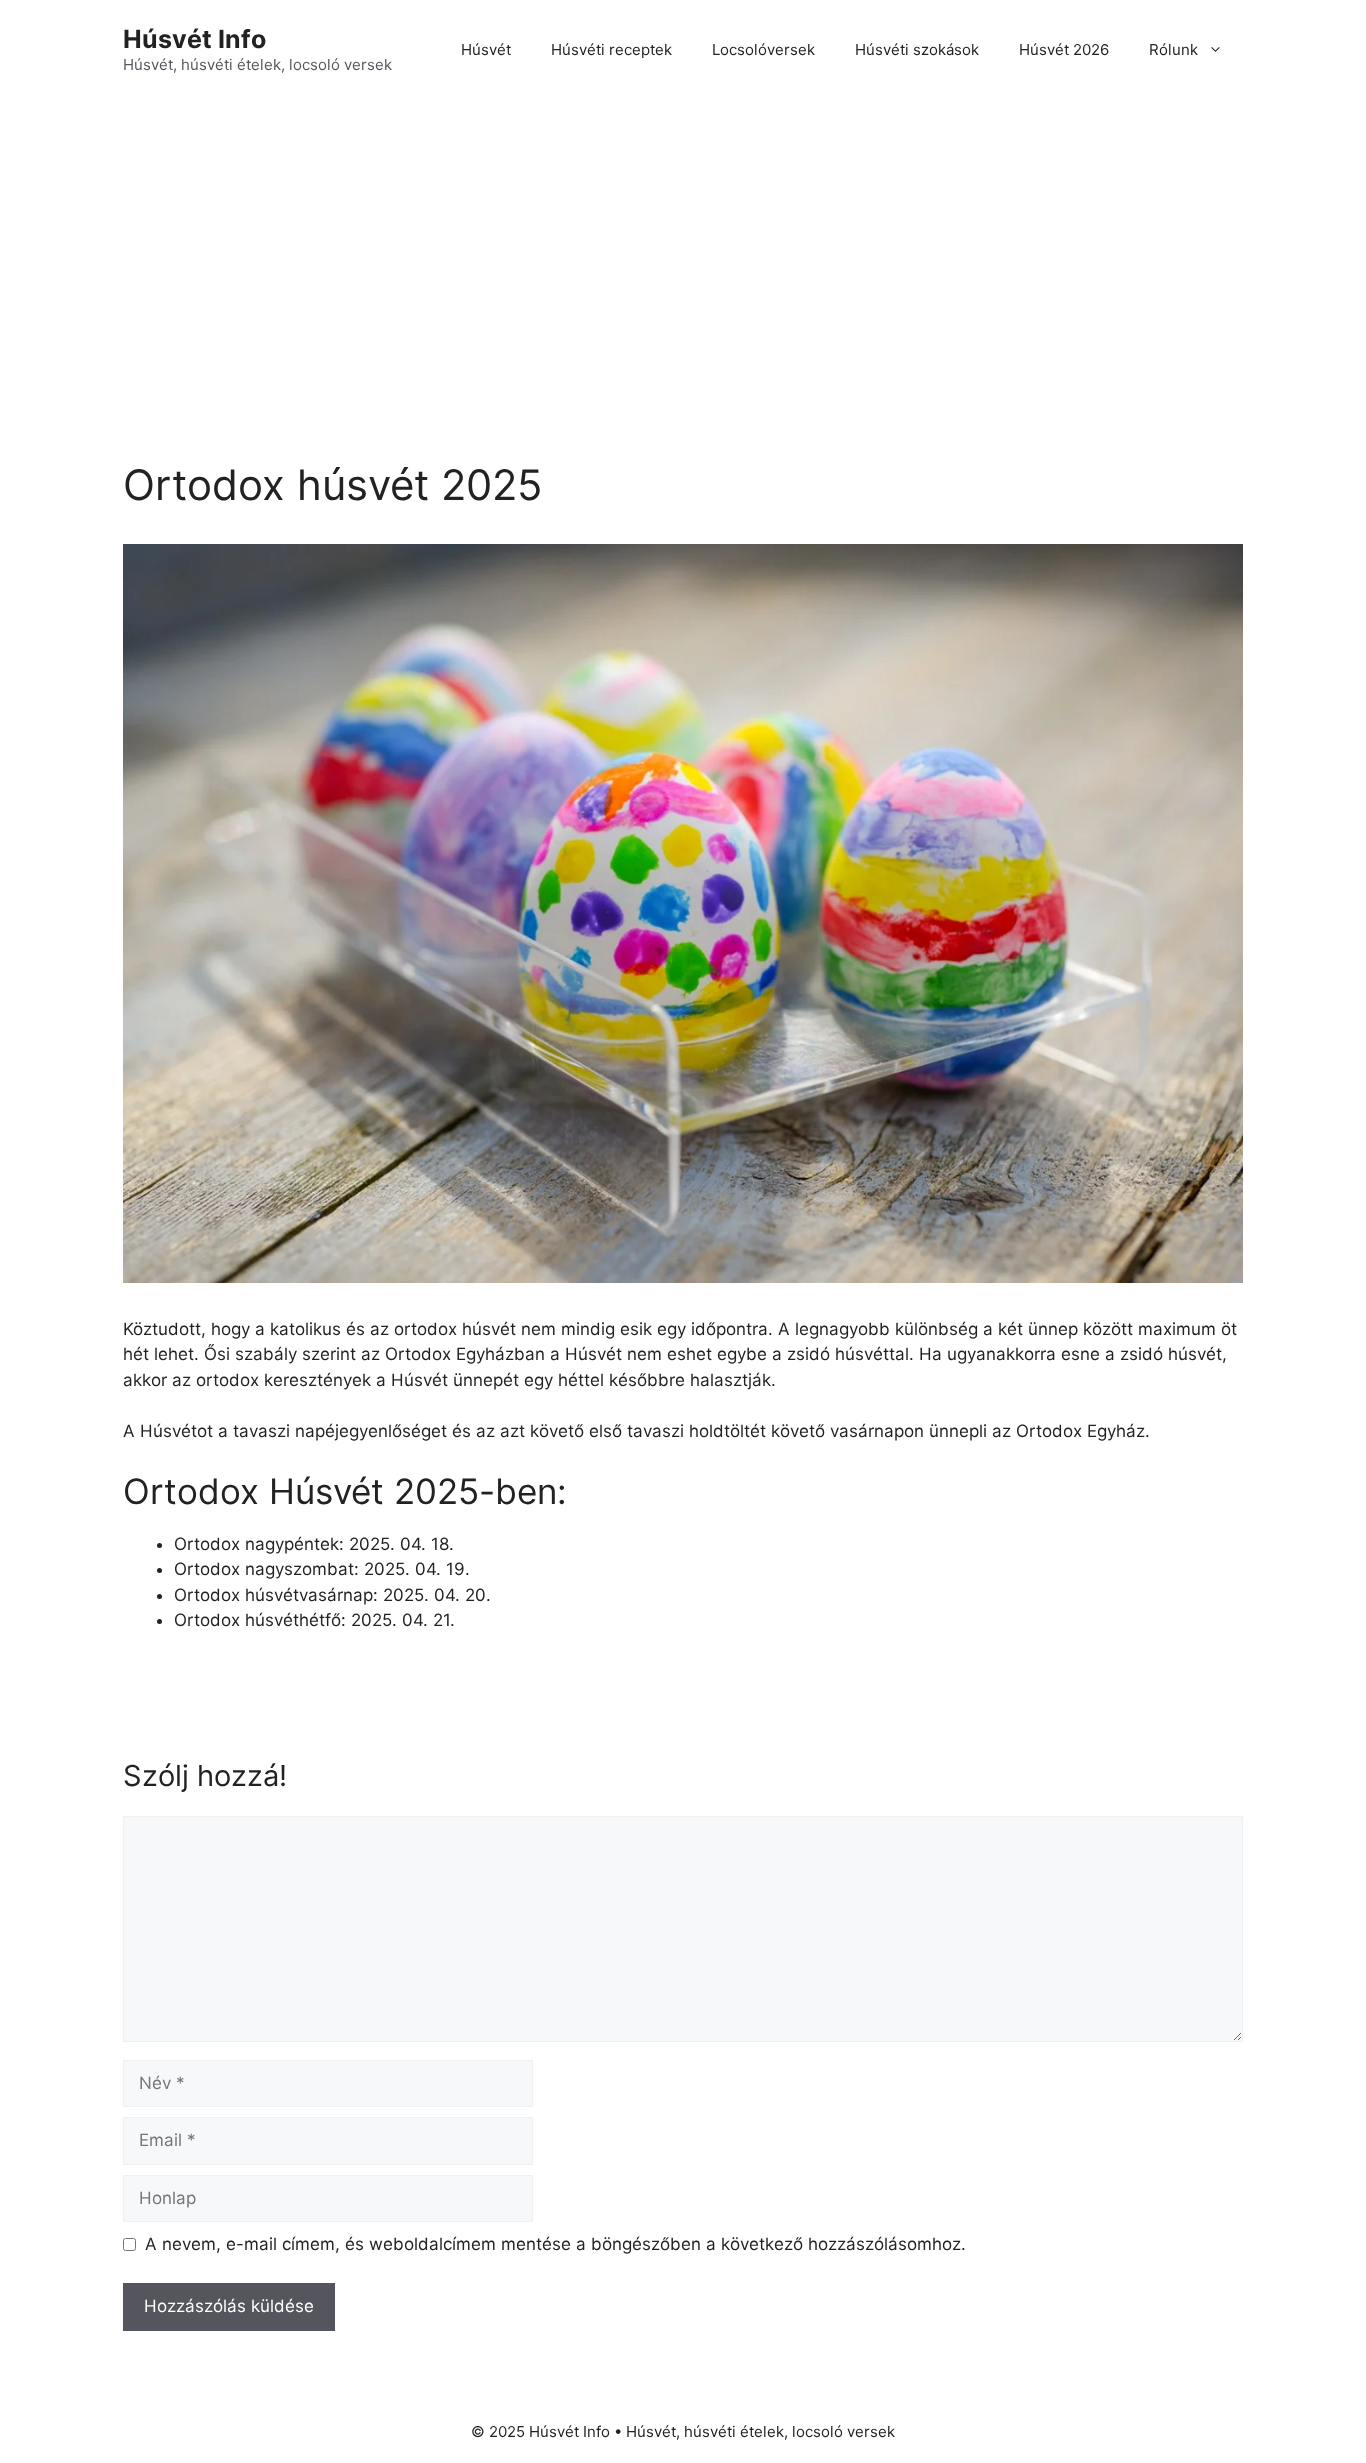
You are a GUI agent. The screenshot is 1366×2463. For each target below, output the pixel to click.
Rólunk (1173, 49)
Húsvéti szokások (917, 49)
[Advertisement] (683, 250)
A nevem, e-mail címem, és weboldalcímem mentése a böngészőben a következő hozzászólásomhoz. (555, 2244)
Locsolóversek (763, 49)
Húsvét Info (194, 39)
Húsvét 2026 (1064, 49)
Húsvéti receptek (611, 49)
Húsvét (486, 49)
